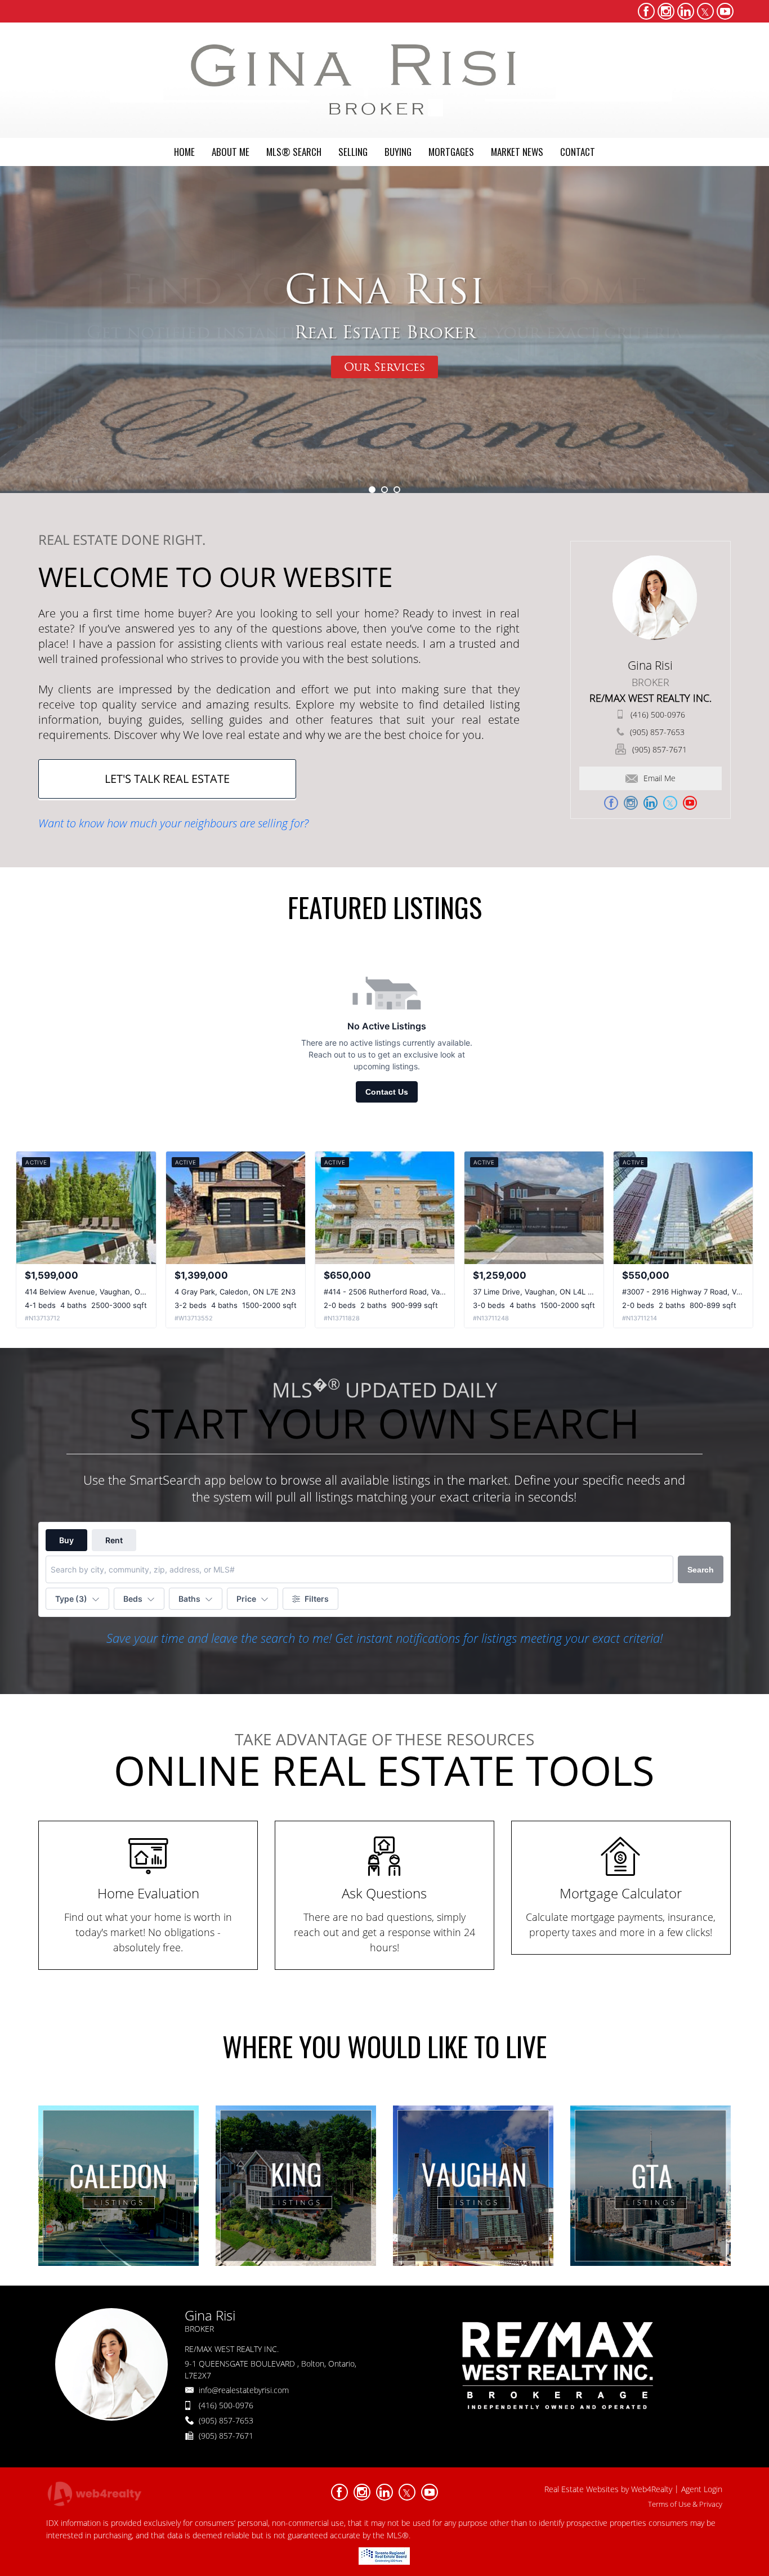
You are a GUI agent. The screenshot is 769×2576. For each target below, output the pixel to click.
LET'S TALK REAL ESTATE (167, 779)
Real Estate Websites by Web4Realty (608, 2489)
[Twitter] (705, 11)
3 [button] (397, 490)
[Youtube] (725, 11)
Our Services (384, 367)
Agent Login (702, 2489)
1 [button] (372, 490)
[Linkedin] (686, 11)
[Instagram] (666, 11)
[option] (384, 330)
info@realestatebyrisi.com (244, 2390)
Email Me (660, 778)
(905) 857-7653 (657, 732)
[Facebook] (646, 11)
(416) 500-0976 (658, 714)
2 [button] (384, 490)
